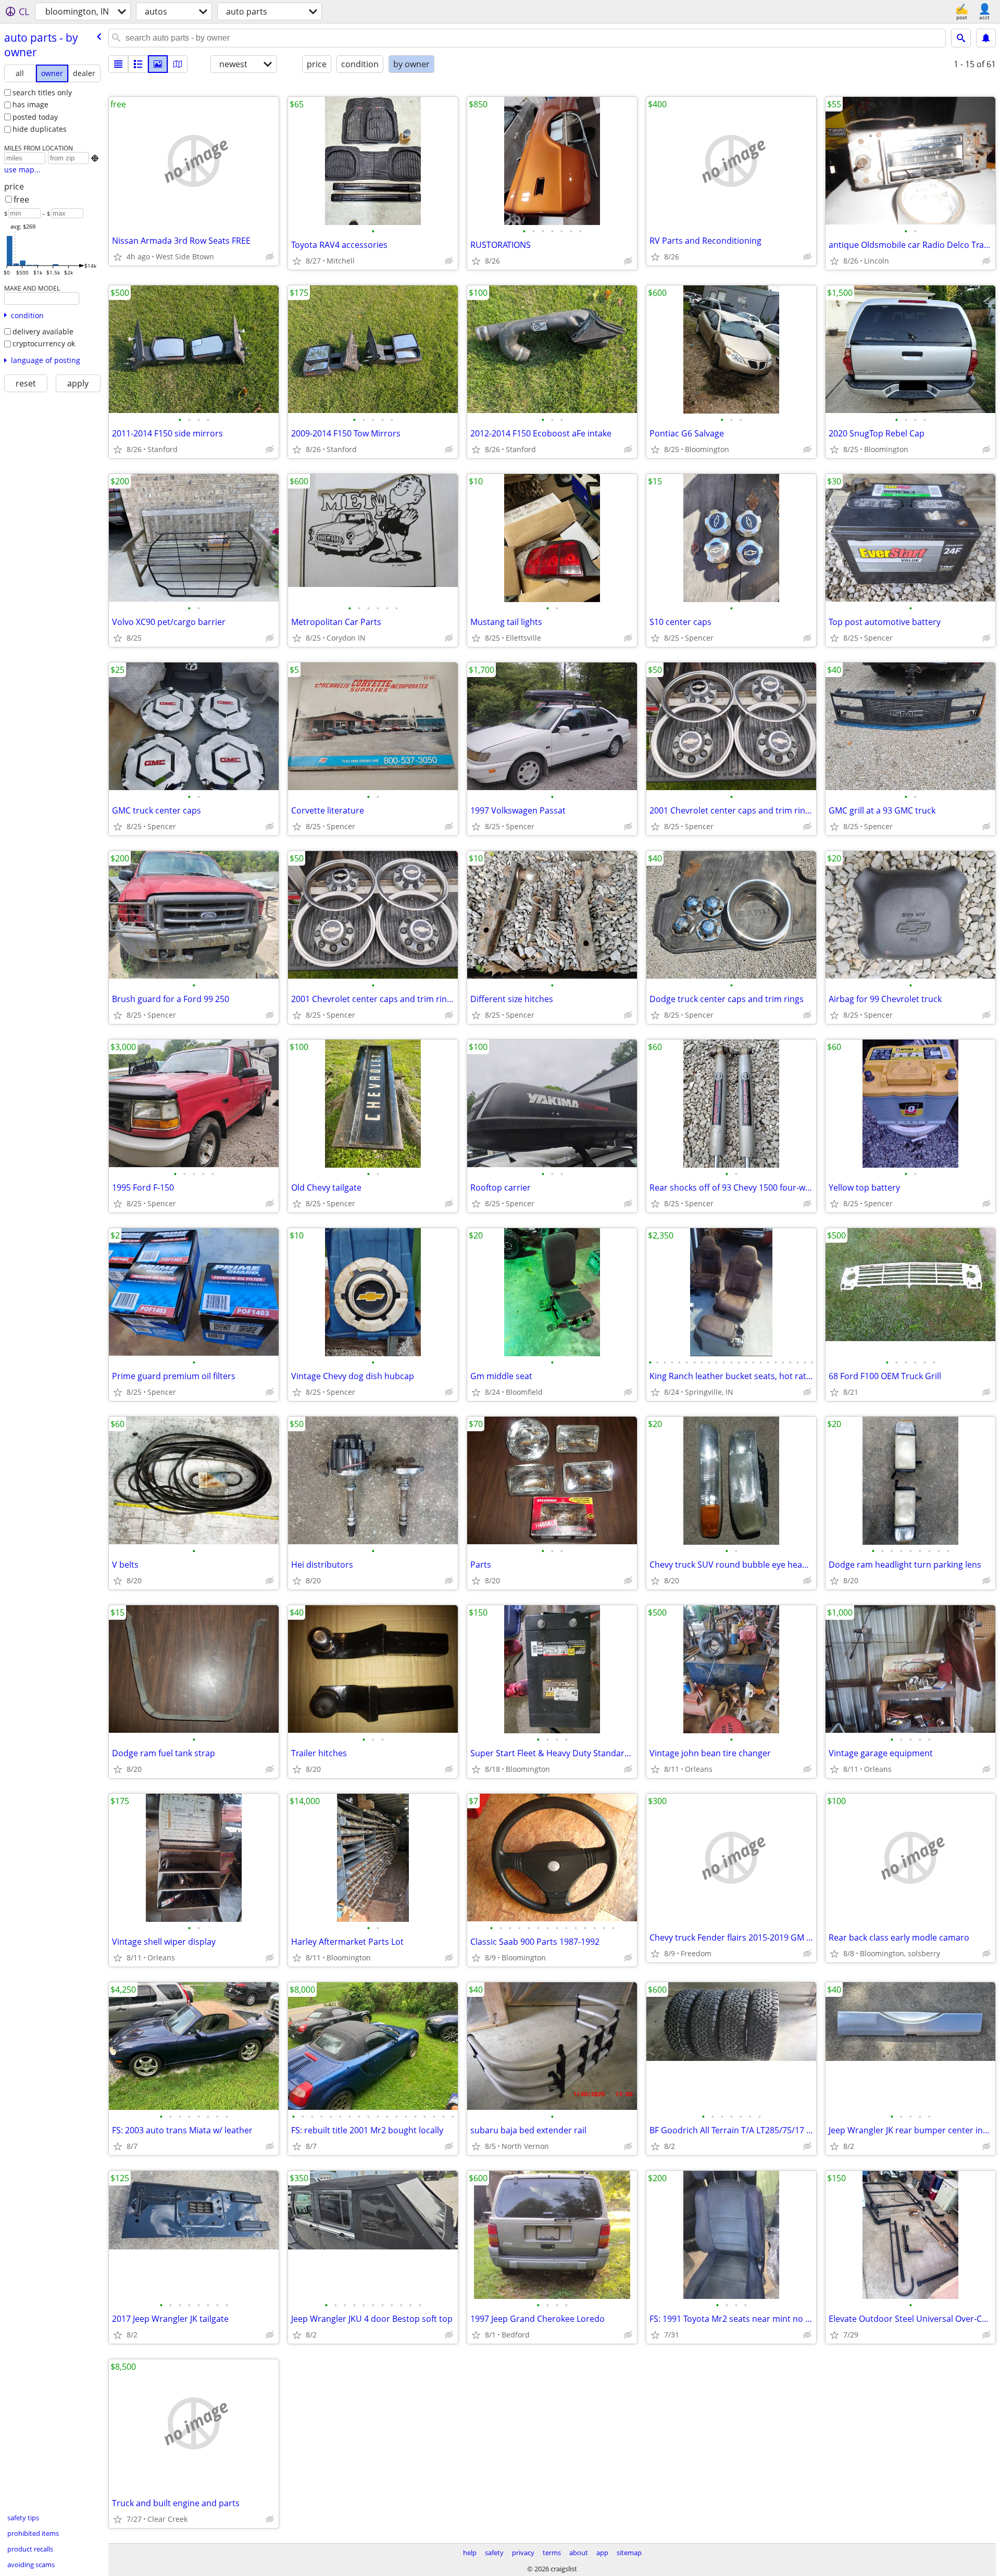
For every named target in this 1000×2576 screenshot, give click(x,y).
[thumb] (138, 64)
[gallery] (158, 64)
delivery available (43, 332)
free (21, 199)
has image (30, 104)
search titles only (42, 92)
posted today (35, 117)
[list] (118, 64)
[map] (178, 64)
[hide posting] (270, 257)
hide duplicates (40, 129)
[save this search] (986, 38)
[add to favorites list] (118, 257)
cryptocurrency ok (44, 343)
